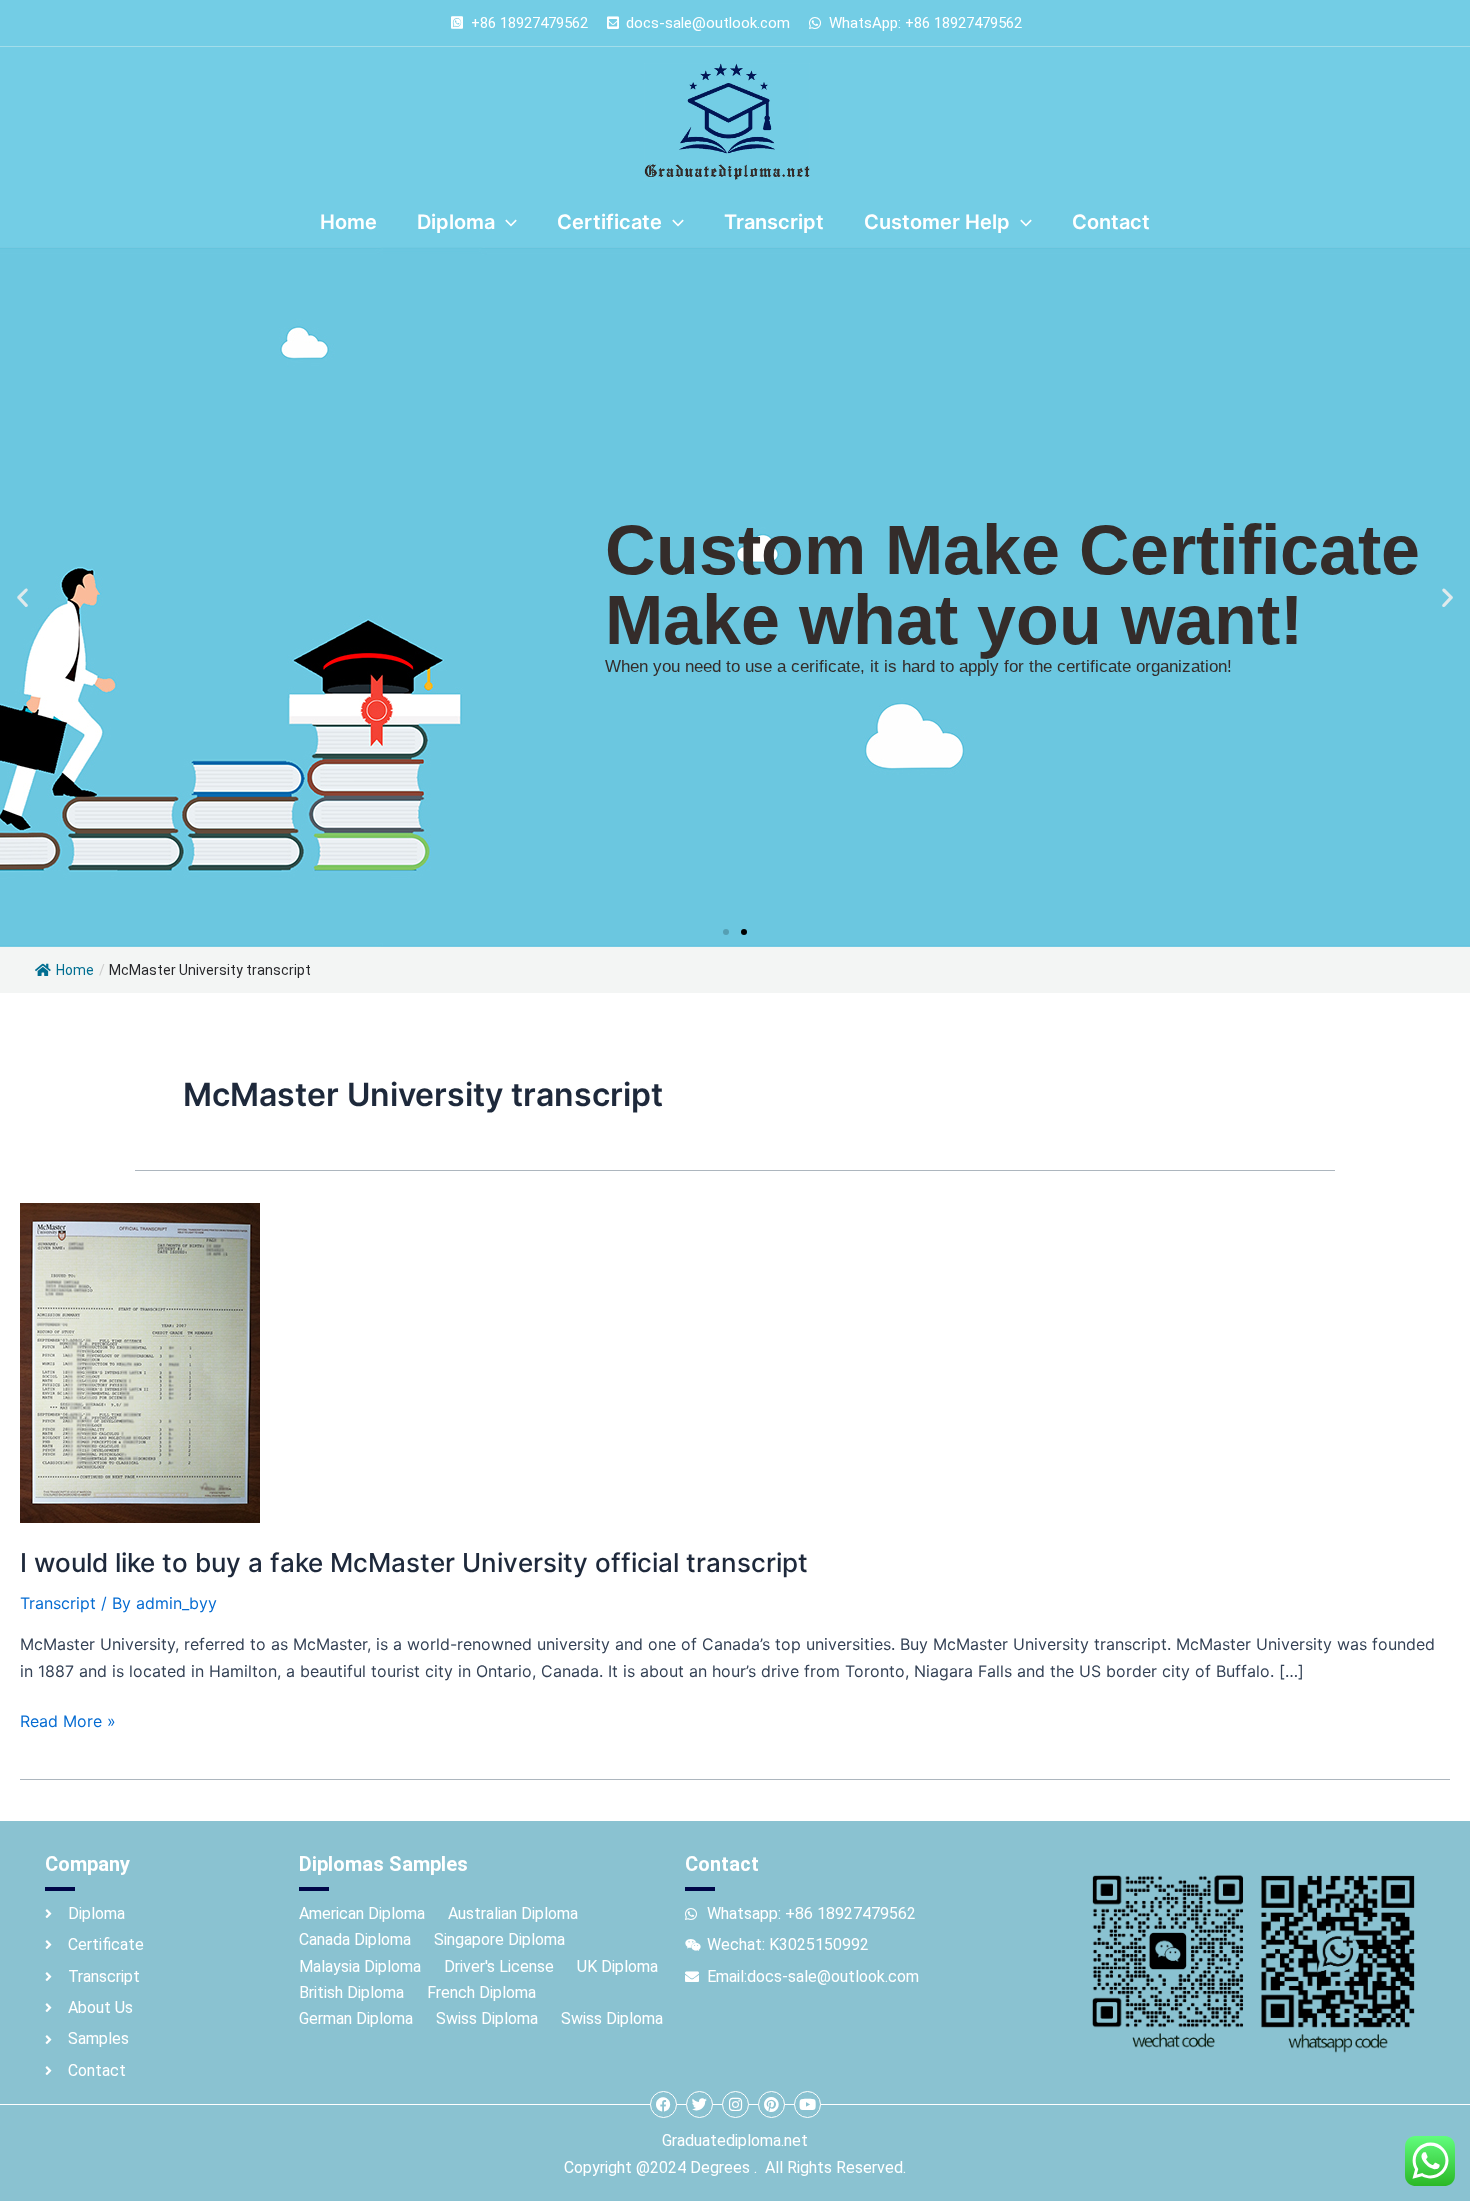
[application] (506, 222)
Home (75, 970)
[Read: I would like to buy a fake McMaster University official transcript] (140, 1361)
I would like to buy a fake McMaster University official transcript (414, 1562)
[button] (22, 597)
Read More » (68, 1719)
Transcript (58, 1603)
